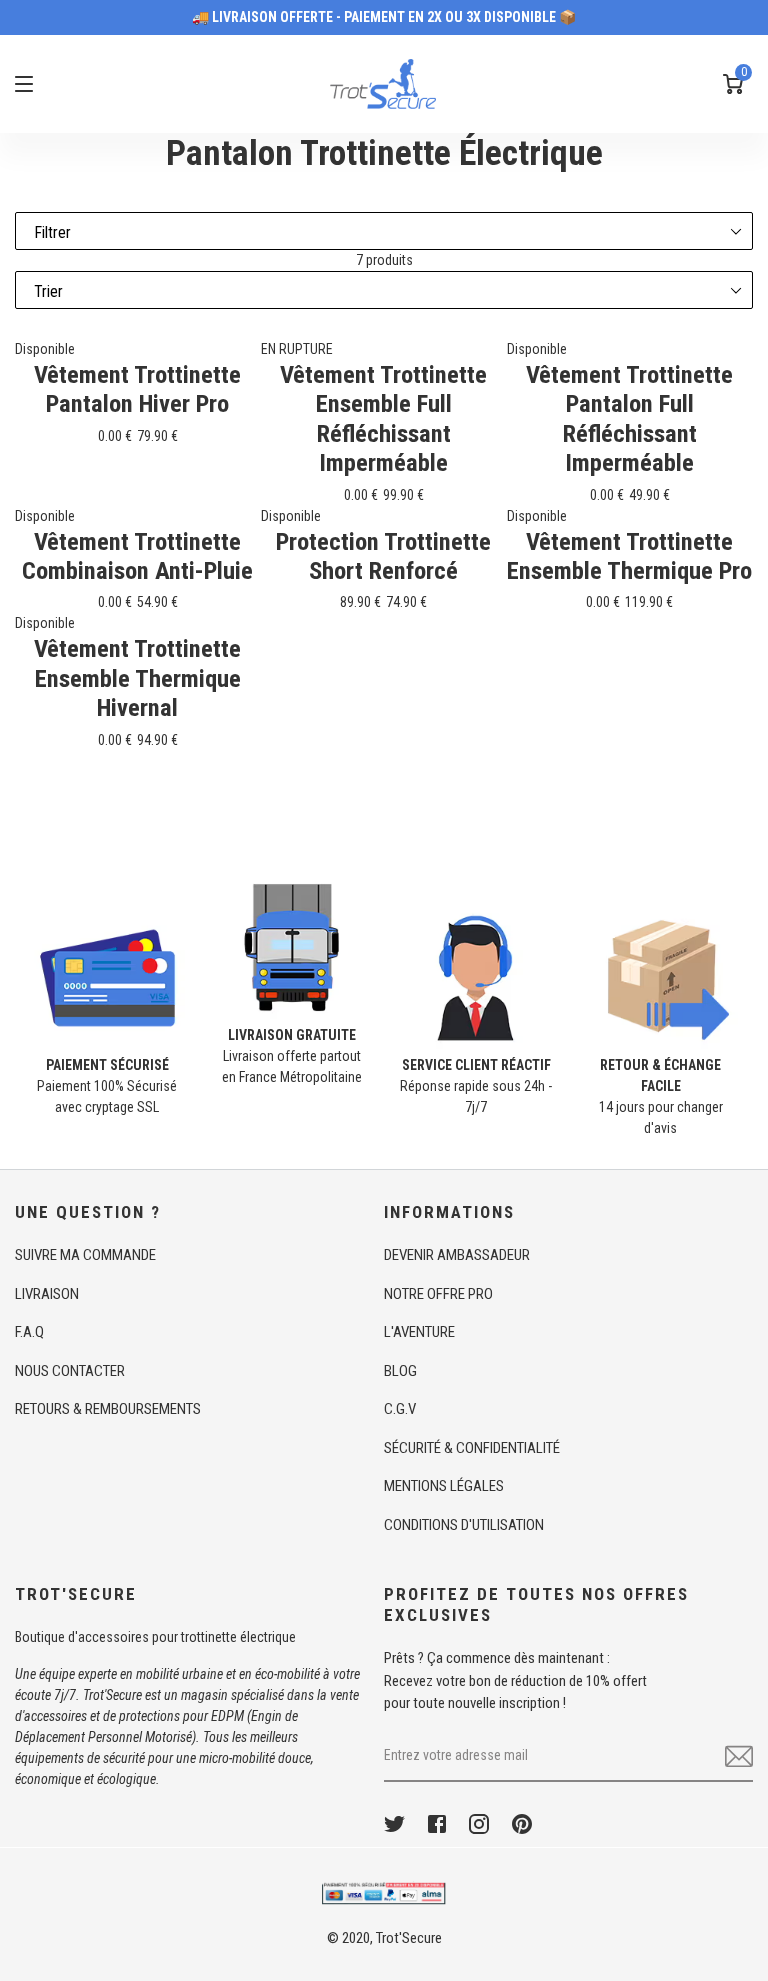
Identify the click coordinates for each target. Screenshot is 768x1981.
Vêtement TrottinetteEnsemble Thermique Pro (629, 556)
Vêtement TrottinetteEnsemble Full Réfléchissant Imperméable (383, 418)
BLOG (400, 1371)
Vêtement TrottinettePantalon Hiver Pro (137, 389)
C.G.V (400, 1409)
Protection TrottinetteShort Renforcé (383, 556)
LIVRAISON (47, 1294)
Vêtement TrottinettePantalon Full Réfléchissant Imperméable (629, 418)
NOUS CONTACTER (70, 1371)
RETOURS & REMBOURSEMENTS (108, 1409)
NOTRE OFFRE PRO (438, 1294)
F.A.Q (29, 1332)
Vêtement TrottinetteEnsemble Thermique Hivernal (137, 678)
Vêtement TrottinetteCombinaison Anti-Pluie (137, 556)
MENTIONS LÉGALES (444, 1486)
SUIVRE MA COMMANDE (85, 1255)
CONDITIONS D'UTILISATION (464, 1525)
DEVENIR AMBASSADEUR (457, 1255)
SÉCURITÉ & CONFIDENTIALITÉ (472, 1448)
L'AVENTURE (419, 1332)
